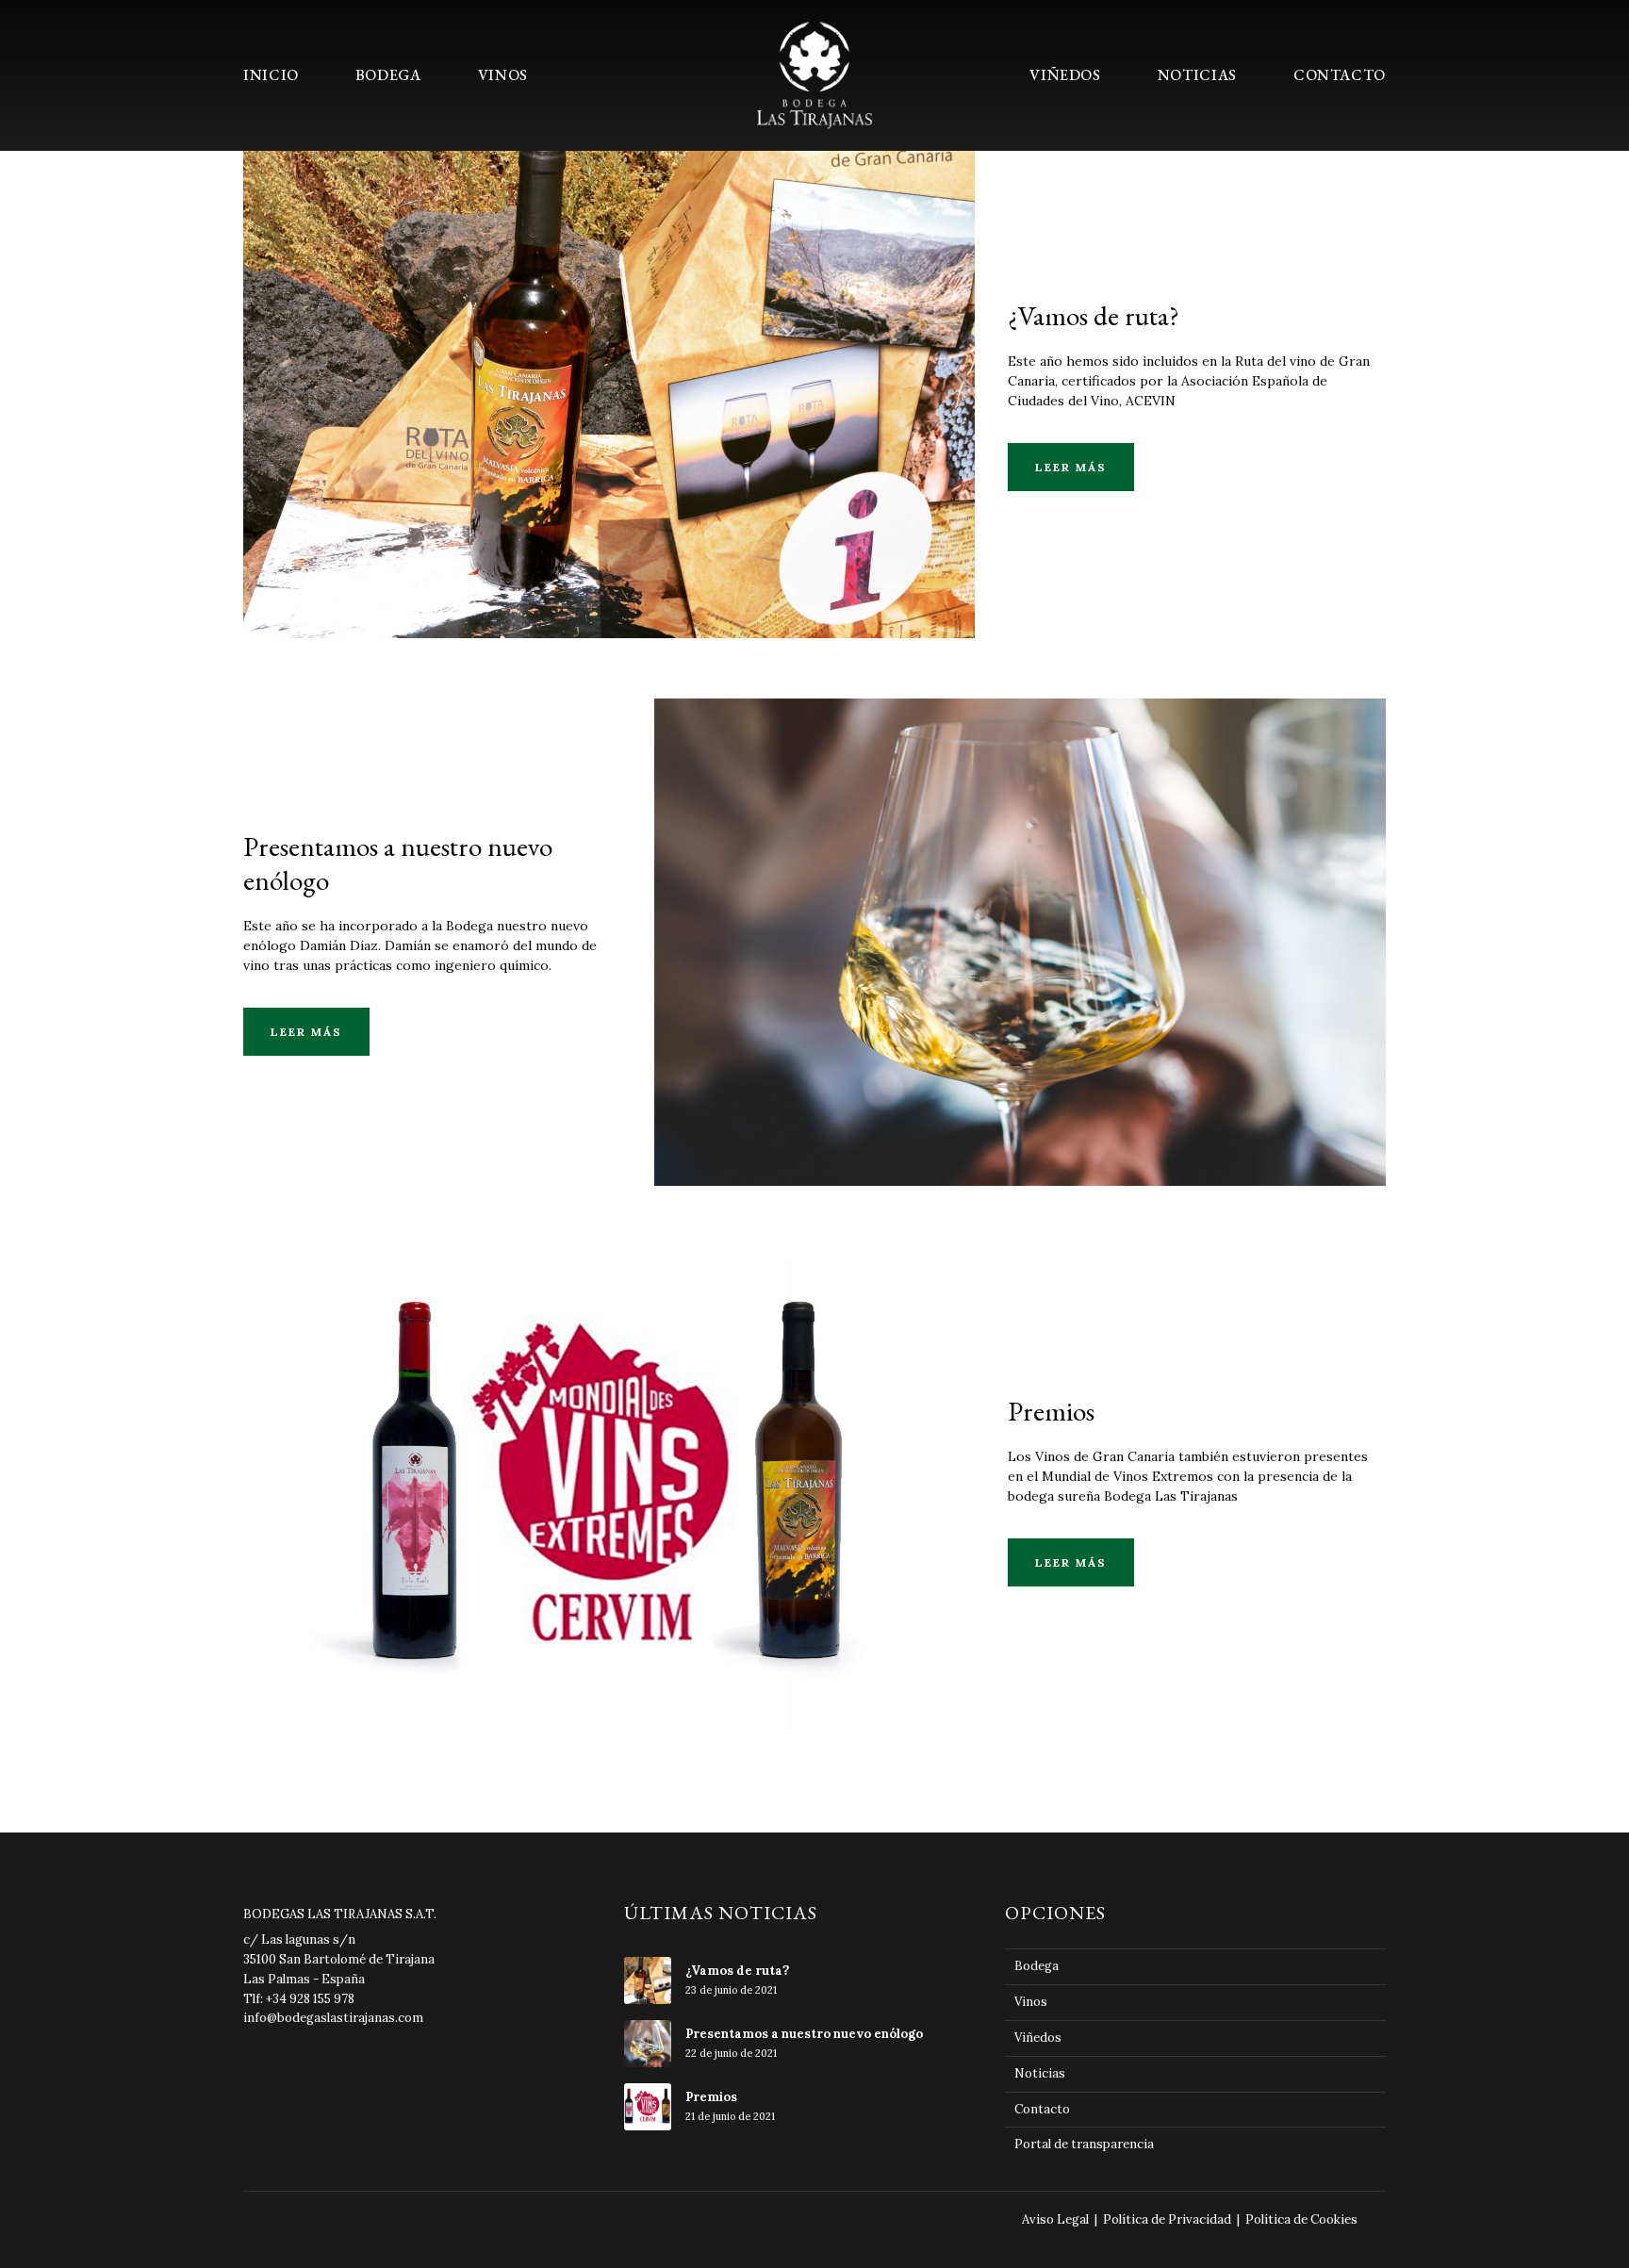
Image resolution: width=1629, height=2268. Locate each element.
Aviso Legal (1055, 2219)
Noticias (1040, 2073)
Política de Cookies (1301, 2219)
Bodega (609, 360)
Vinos (1031, 2002)
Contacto (1042, 2109)
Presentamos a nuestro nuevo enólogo (398, 863)
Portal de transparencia (1084, 2144)
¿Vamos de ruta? (1094, 316)
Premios (609, 1455)
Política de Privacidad (1167, 2219)
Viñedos (1038, 2038)
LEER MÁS (1071, 467)
